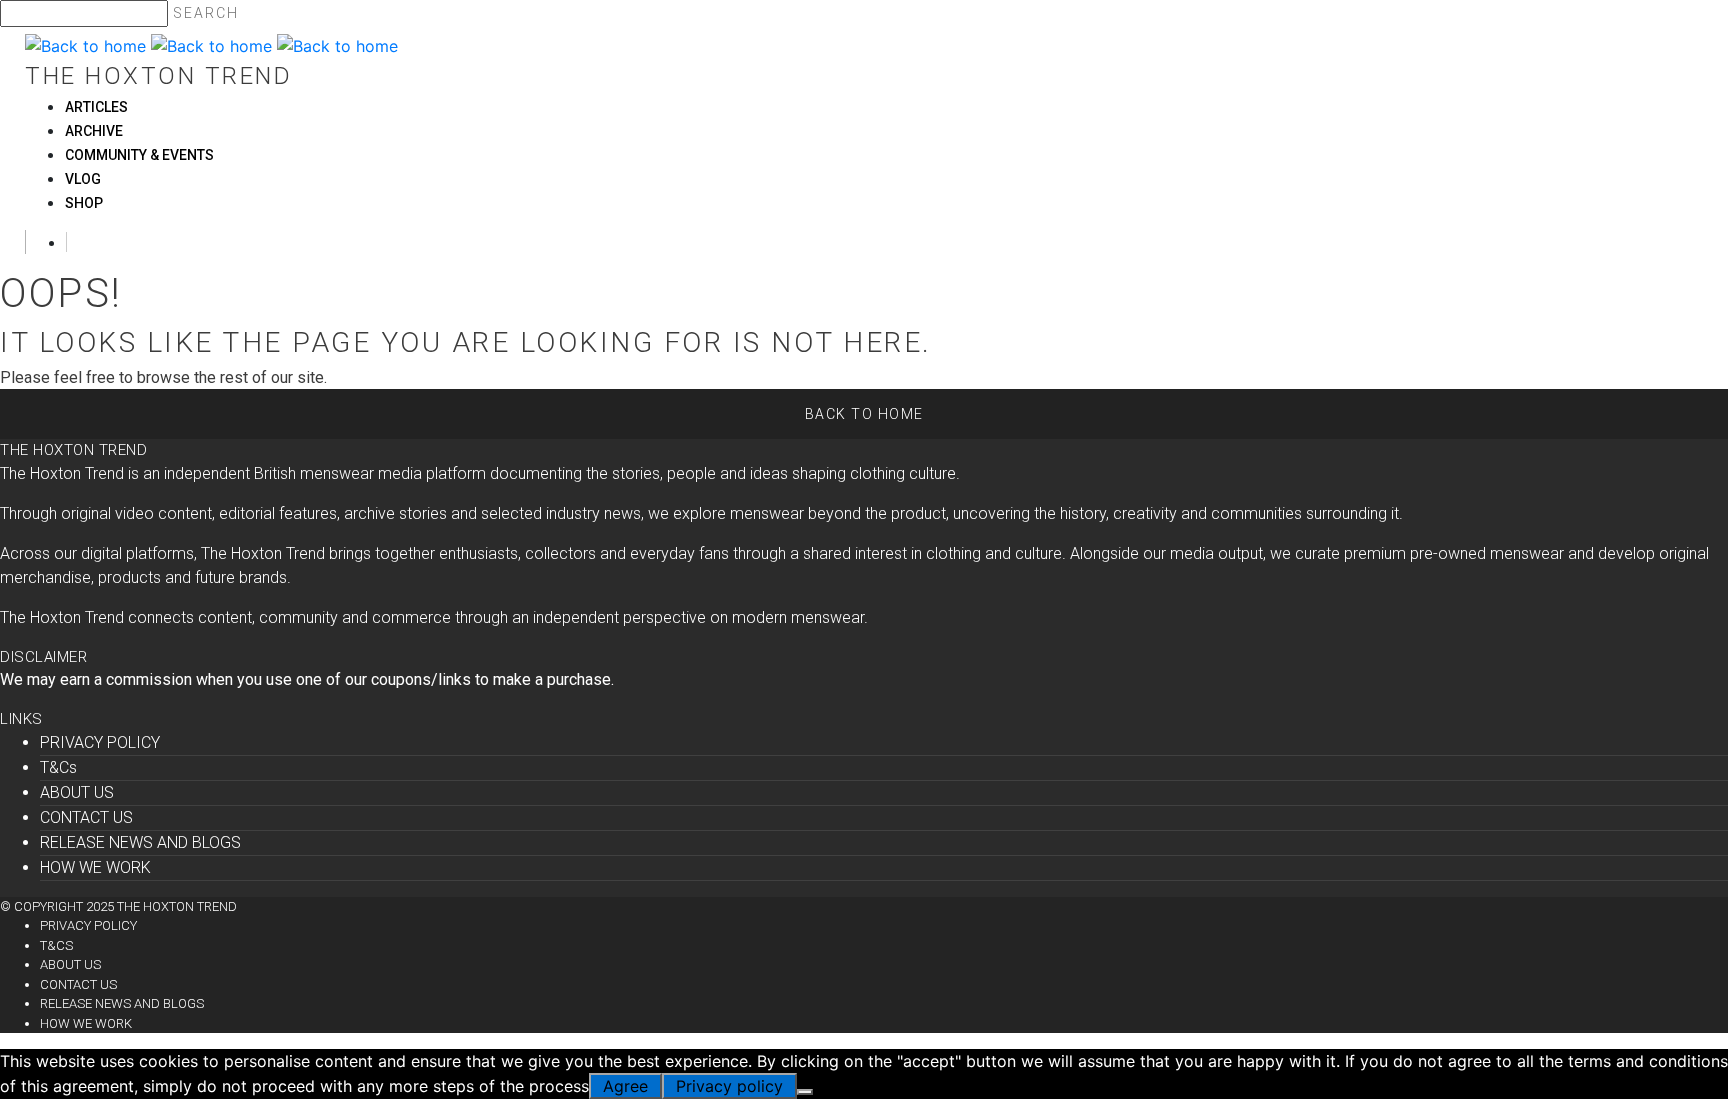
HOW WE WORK (95, 867)
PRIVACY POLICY (100, 742)
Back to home (864, 414)
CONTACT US (86, 817)
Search (206, 13)
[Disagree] (805, 1092)
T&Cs (58, 767)
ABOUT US (77, 792)
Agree (625, 1086)
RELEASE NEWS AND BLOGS (140, 842)
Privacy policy (729, 1086)
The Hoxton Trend (158, 76)
